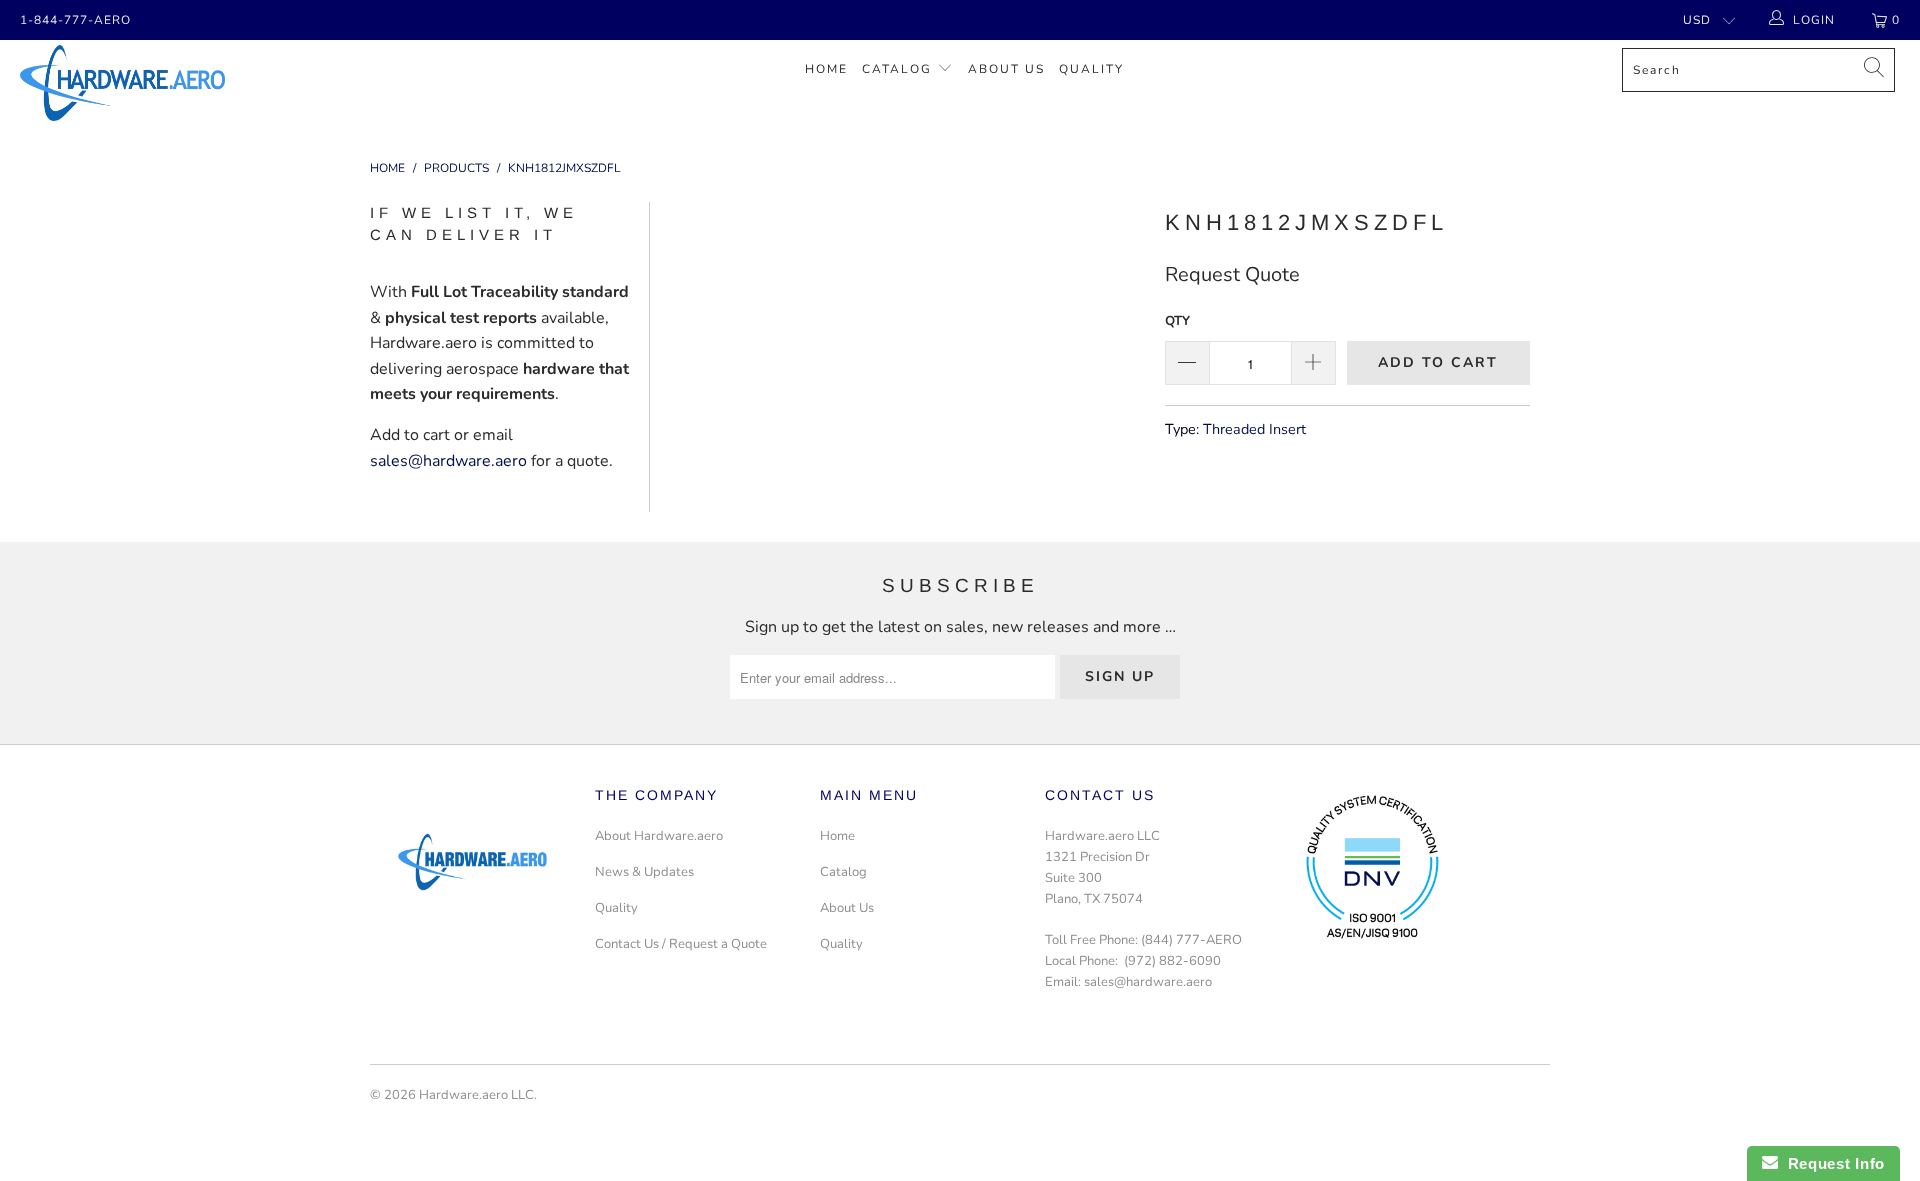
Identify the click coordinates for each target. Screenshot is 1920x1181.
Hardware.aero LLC (476, 1095)
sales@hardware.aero (448, 461)
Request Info (1831, 1163)
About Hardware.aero (659, 836)
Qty (1177, 321)
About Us (1006, 69)
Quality (1091, 69)
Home (826, 69)
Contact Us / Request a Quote (681, 944)
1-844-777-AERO (75, 20)
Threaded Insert (1254, 429)
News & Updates (644, 872)
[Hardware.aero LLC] (163, 83)
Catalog (897, 69)
